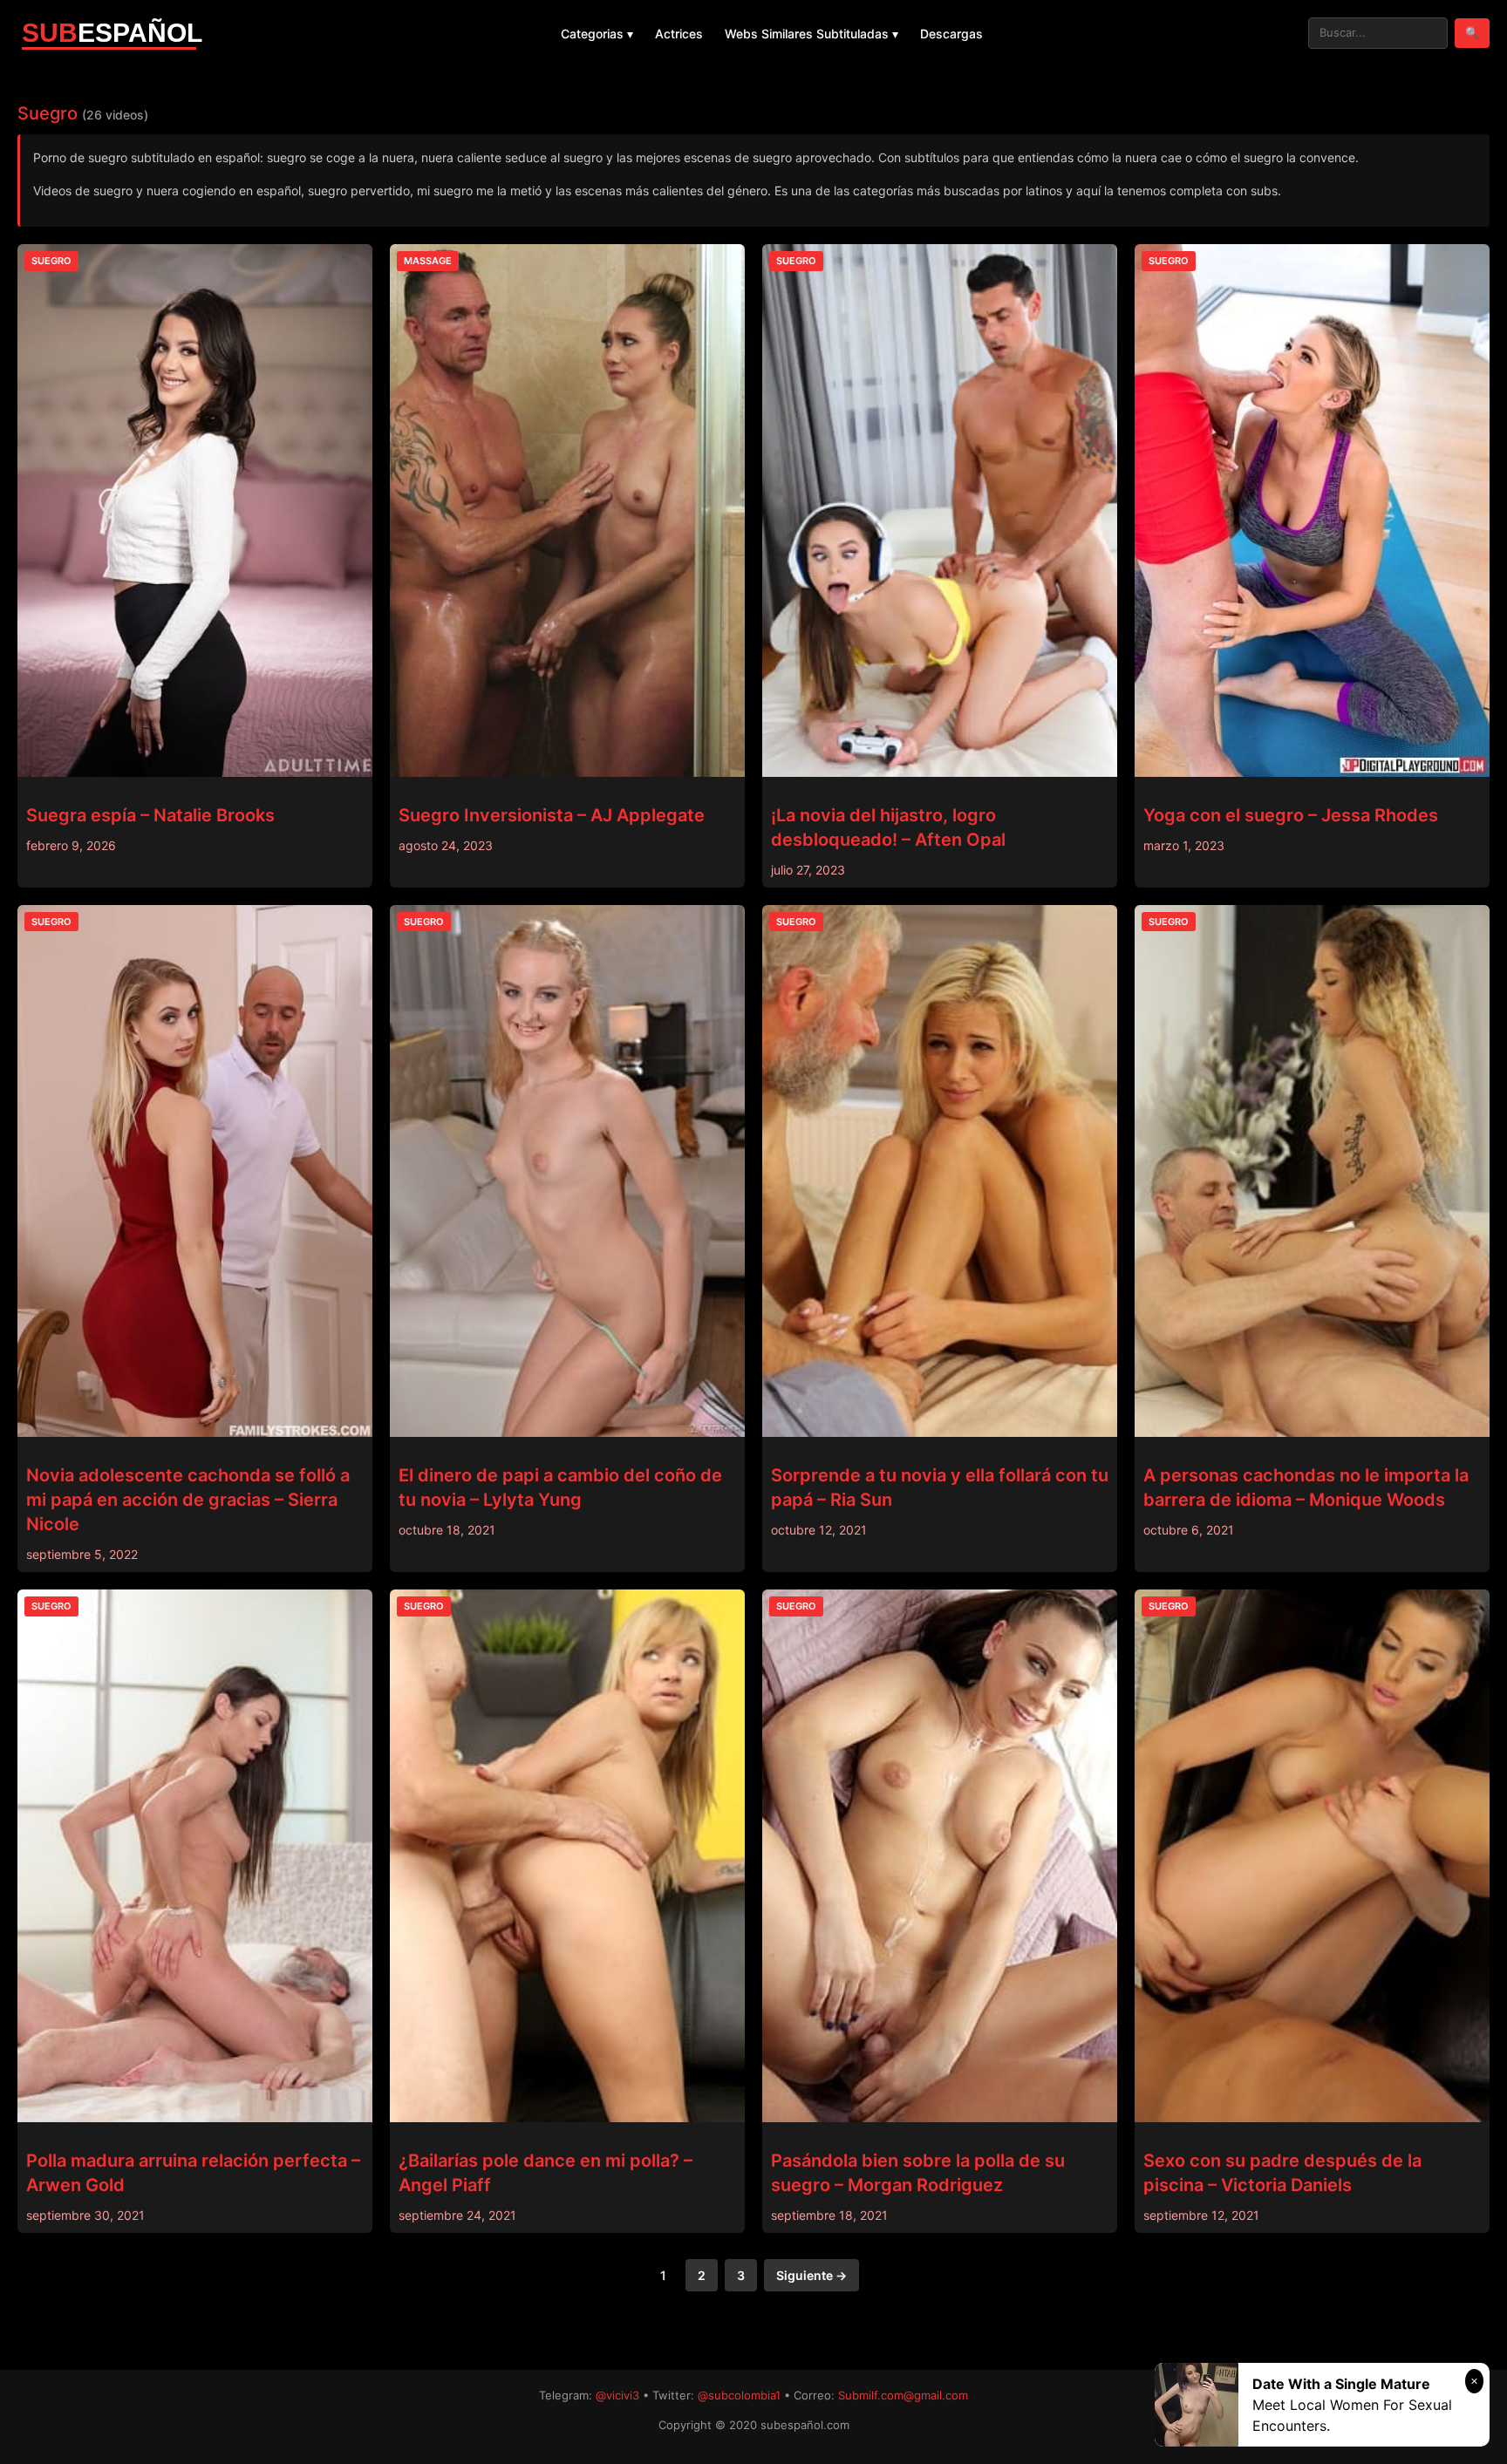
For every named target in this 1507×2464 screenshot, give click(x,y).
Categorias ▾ (597, 34)
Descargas (951, 34)
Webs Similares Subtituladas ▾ (811, 34)
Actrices (679, 34)
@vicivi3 (617, 2395)
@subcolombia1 (739, 2395)
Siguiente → (811, 2275)
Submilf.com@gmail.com (903, 2395)
